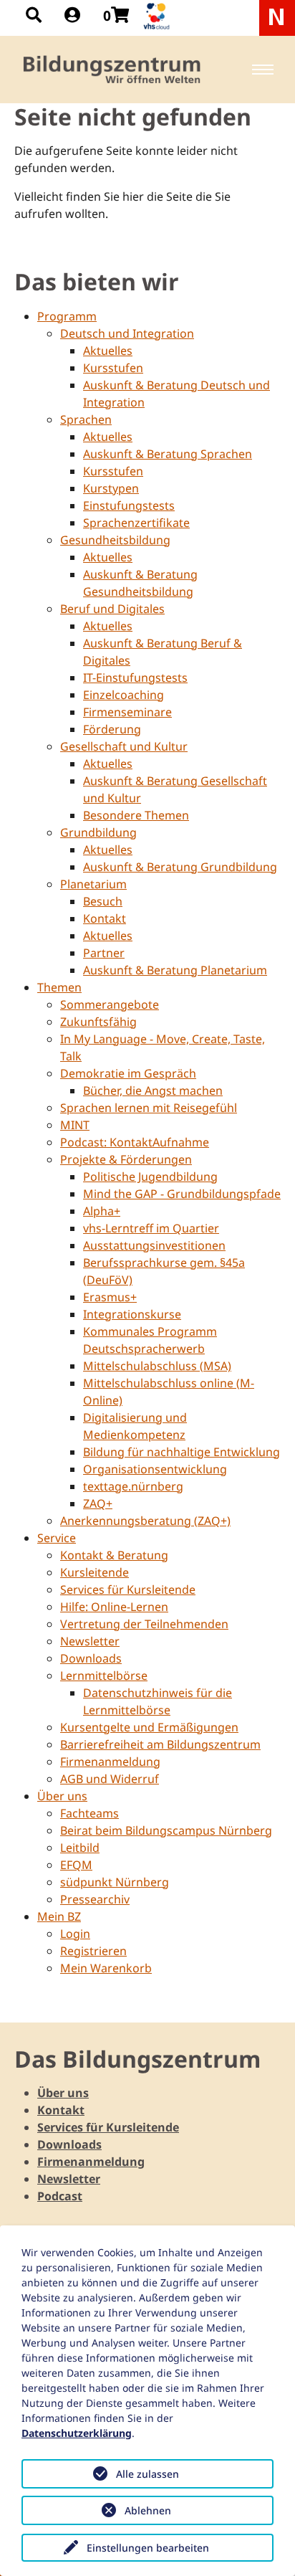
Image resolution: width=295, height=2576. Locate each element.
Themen (59, 987)
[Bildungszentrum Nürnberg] (113, 70)
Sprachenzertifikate (136, 523)
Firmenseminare (127, 712)
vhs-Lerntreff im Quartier (151, 1228)
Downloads (91, 1658)
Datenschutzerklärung (77, 2433)
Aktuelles (108, 351)
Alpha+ (102, 1211)
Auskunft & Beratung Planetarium (175, 970)
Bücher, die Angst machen (153, 1090)
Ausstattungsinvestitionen (154, 1245)
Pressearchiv (95, 1899)
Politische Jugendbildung (150, 1177)
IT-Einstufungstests (135, 678)
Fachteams (90, 1813)
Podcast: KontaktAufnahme (135, 1142)
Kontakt (105, 918)
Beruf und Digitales (112, 609)
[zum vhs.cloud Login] (158, 16)
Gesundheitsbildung (115, 540)
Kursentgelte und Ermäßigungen (149, 1727)
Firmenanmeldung (110, 1762)
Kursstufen (113, 368)
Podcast (60, 2196)
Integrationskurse (132, 1314)
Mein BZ (59, 1916)
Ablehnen (148, 2510)
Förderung (112, 729)
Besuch (103, 901)
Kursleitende (95, 1572)
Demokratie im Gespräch (128, 1073)
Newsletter (90, 1641)
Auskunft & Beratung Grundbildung (180, 867)
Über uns (62, 1796)
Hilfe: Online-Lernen (114, 1607)
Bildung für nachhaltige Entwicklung (182, 1452)
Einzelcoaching (124, 695)
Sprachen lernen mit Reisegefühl (149, 1108)
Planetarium (93, 884)
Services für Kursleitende (128, 1589)
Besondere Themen (136, 815)
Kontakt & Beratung (114, 1555)
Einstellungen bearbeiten (148, 2548)
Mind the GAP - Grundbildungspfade (182, 1194)
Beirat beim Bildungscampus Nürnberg (166, 1830)
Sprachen (86, 419)
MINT (75, 1125)
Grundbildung (98, 832)
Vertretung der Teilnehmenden (144, 1624)
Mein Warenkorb (106, 1968)
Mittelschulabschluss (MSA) (157, 1366)
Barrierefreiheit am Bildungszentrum (160, 1744)
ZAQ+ (98, 1503)
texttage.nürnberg (133, 1486)
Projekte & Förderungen (126, 1159)
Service (57, 1538)
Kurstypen (111, 488)
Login (75, 1934)
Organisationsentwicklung (155, 1469)
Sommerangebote (110, 1004)
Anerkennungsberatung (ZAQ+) (145, 1521)
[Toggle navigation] (263, 70)
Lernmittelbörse (104, 1676)
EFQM (76, 1865)
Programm (67, 316)
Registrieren (93, 1951)
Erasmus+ (110, 1297)
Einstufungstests (129, 505)
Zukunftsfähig (98, 1022)
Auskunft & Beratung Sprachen (168, 454)
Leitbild (80, 1848)
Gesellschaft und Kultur (124, 746)
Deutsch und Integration (127, 333)
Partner (104, 953)
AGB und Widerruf (110, 1779)
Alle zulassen (147, 2474)
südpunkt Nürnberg (115, 1882)
